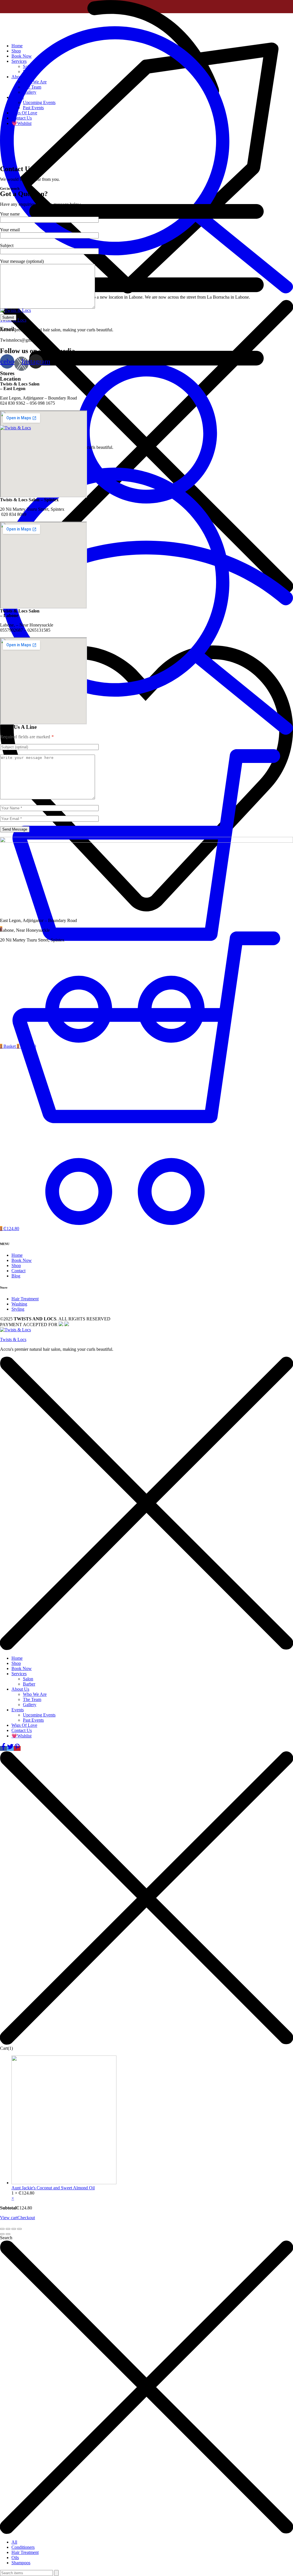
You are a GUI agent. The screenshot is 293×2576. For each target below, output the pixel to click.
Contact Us (22, 118)
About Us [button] (20, 77)
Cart (6, 2048)
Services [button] (19, 61)
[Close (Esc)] (2, 2229)
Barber (29, 72)
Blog (16, 1276)
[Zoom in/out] (19, 2229)
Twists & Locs (13, 1339)
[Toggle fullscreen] (14, 2229)
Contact (18, 1271)
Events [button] (18, 97)
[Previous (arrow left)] (2, 2234)
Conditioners (23, 2547)
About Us (20, 1689)
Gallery (30, 92)
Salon (28, 66)
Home (17, 46)
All (14, 2542)
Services (19, 1674)
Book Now (22, 56)
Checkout (26, 2218)
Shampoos (21, 2563)
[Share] (8, 2229)
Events (18, 1710)
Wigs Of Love (24, 113)
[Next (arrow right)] (8, 2234)
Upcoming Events (39, 102)
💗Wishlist (21, 123)
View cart (9, 2218)
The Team (32, 87)
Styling (18, 1309)
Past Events (33, 108)
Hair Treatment (25, 1299)
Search (6, 2238)
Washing (19, 1304)
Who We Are (35, 82)
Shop (16, 51)
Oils (15, 2558)
